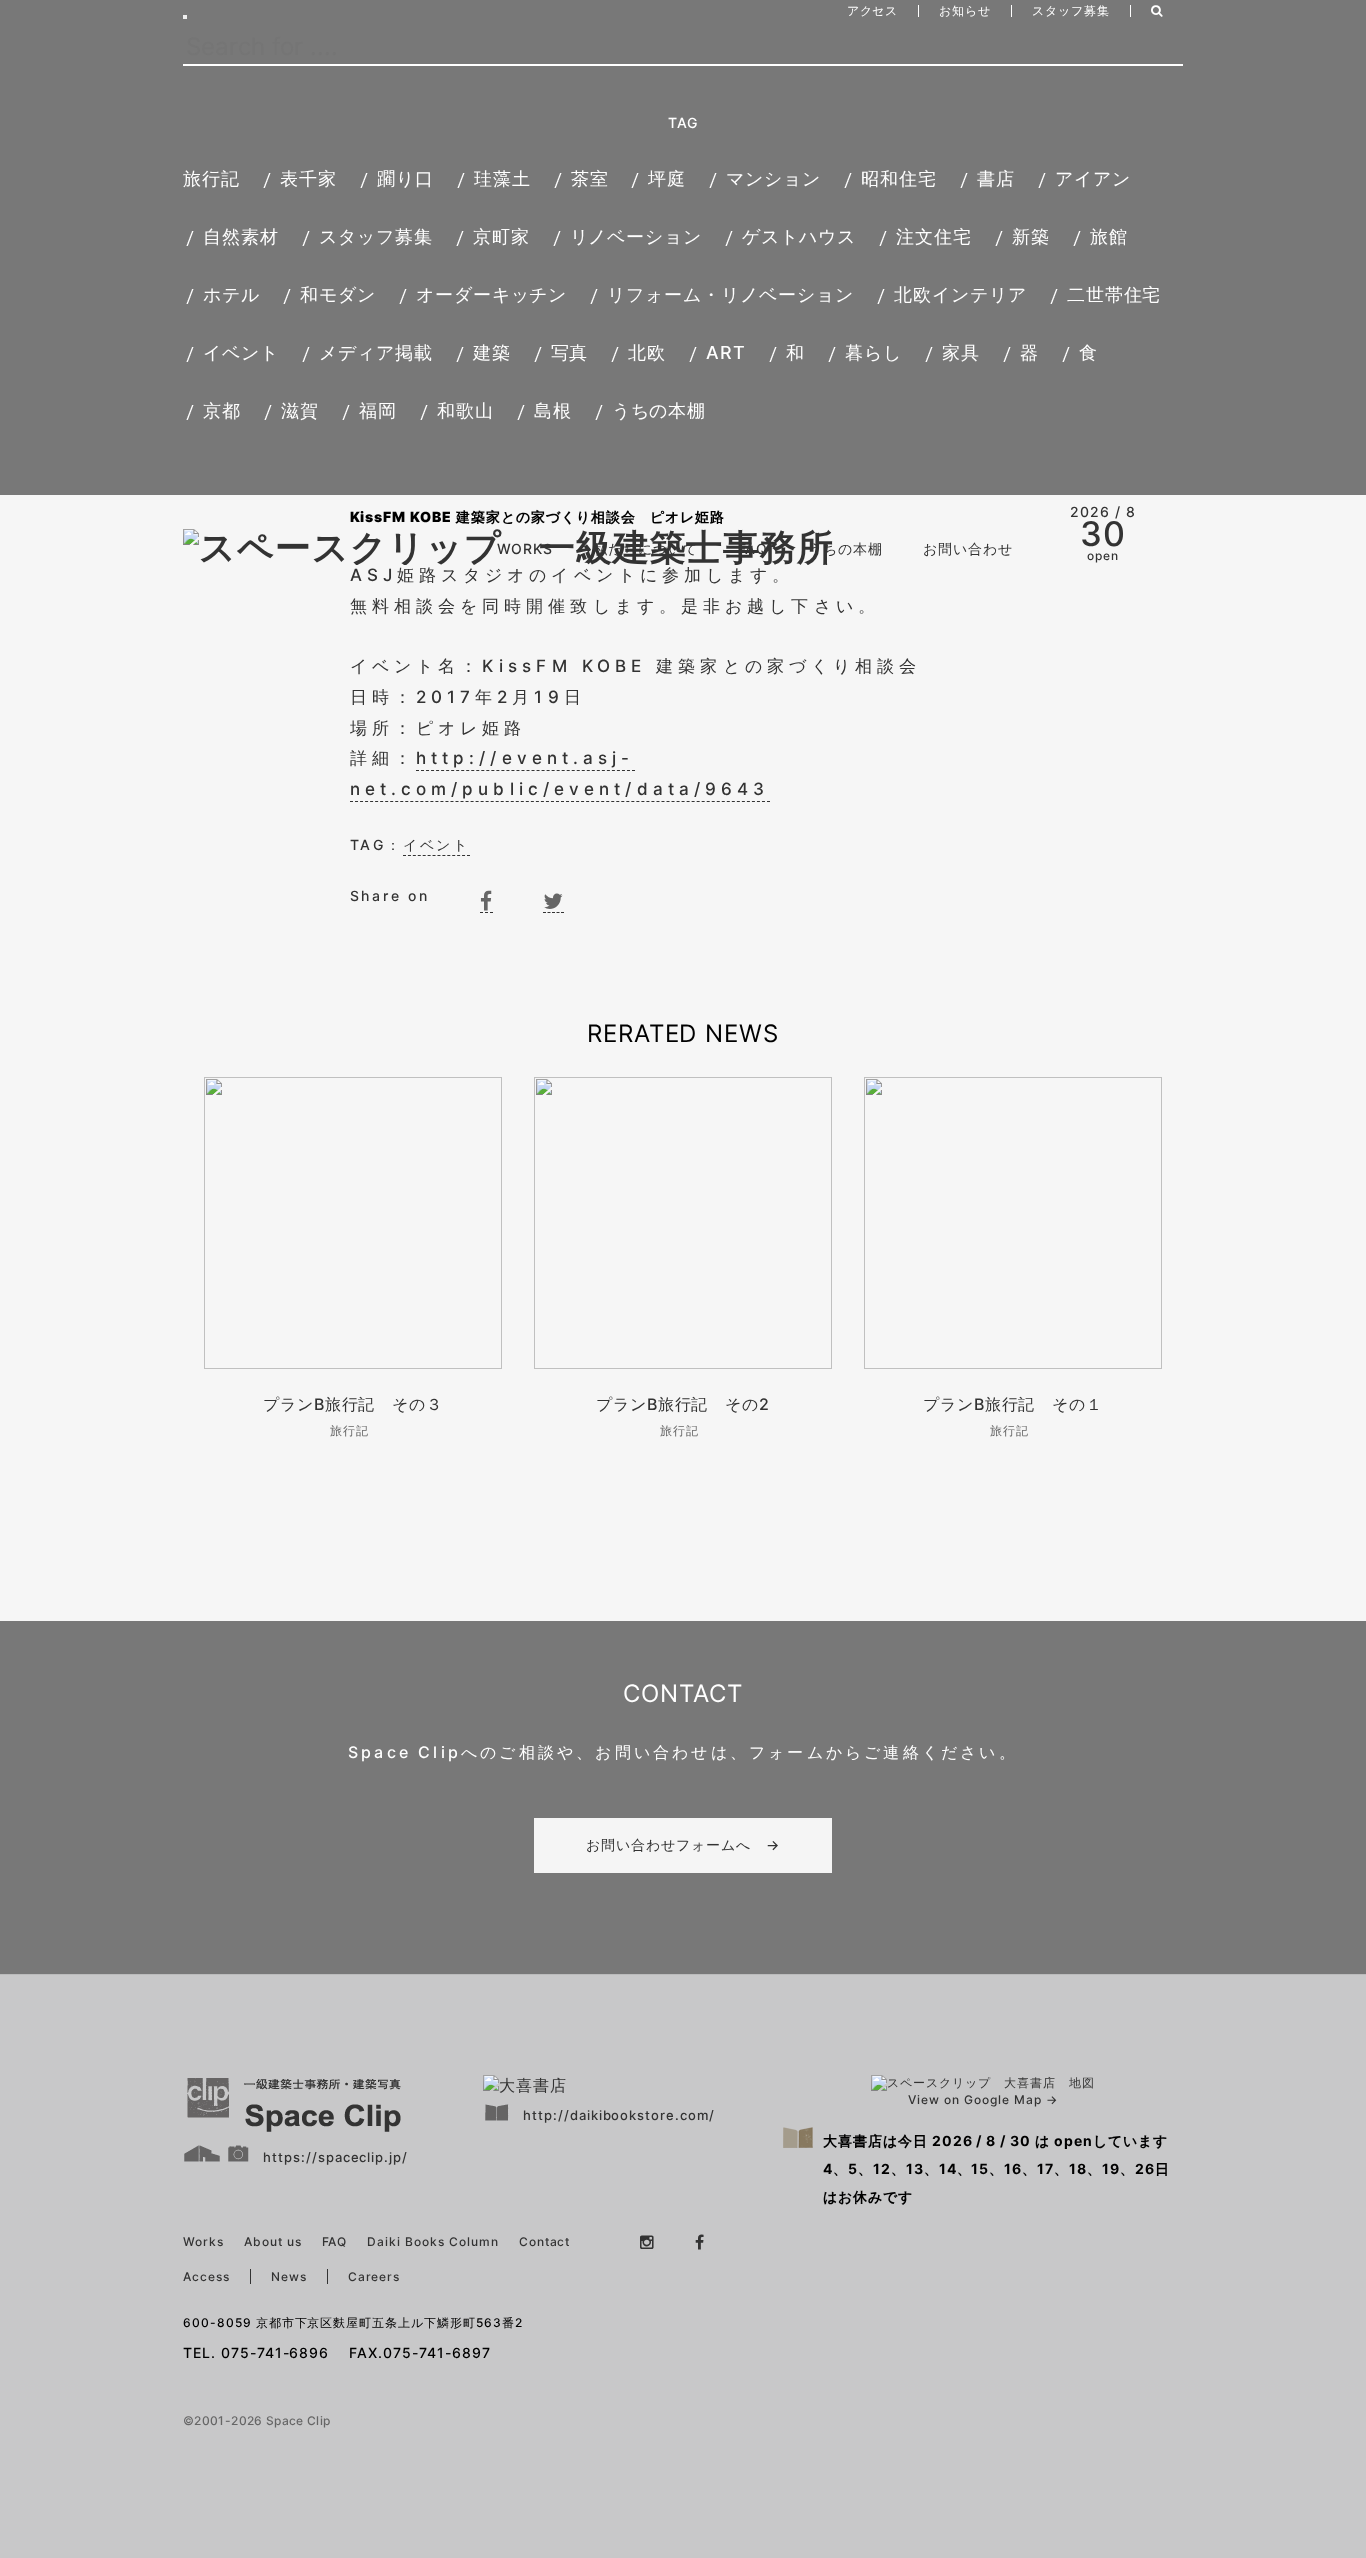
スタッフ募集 (1071, 10)
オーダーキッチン (492, 294)
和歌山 (465, 410)
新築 (1031, 236)
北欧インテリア (960, 294)
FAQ (753, 548)
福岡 (378, 410)
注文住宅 (934, 236)
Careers (374, 2276)
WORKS (525, 548)
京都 (222, 410)
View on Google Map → (982, 2099)
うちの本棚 (659, 410)
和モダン (338, 294)
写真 (570, 352)
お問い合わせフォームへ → (683, 1844)
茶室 (590, 178)
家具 (961, 352)
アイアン (1093, 178)
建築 (492, 352)
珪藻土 (502, 178)
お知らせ (965, 10)
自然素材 (241, 236)
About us (273, 2241)
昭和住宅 (899, 178)
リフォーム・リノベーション (730, 294)
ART (726, 352)
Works (203, 2241)
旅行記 (211, 178)
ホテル (231, 294)
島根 (553, 410)
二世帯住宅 (1114, 294)
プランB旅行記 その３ (353, 1404)
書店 (996, 178)
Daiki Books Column (432, 2241)
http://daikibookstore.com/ (619, 2115)
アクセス (873, 10)
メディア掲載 (376, 352)
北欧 (647, 352)
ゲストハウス (799, 236)
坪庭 (667, 178)
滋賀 (300, 410)
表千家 (308, 178)
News (289, 2276)
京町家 (501, 236)
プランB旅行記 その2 (683, 1404)
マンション (773, 178)
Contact (545, 2241)
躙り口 (405, 178)
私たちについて (645, 548)
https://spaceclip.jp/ (335, 2157)
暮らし (873, 352)
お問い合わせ (968, 548)
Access (206, 2276)
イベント (241, 352)
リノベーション (636, 236)
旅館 (1109, 236)
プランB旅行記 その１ (1013, 1404)
